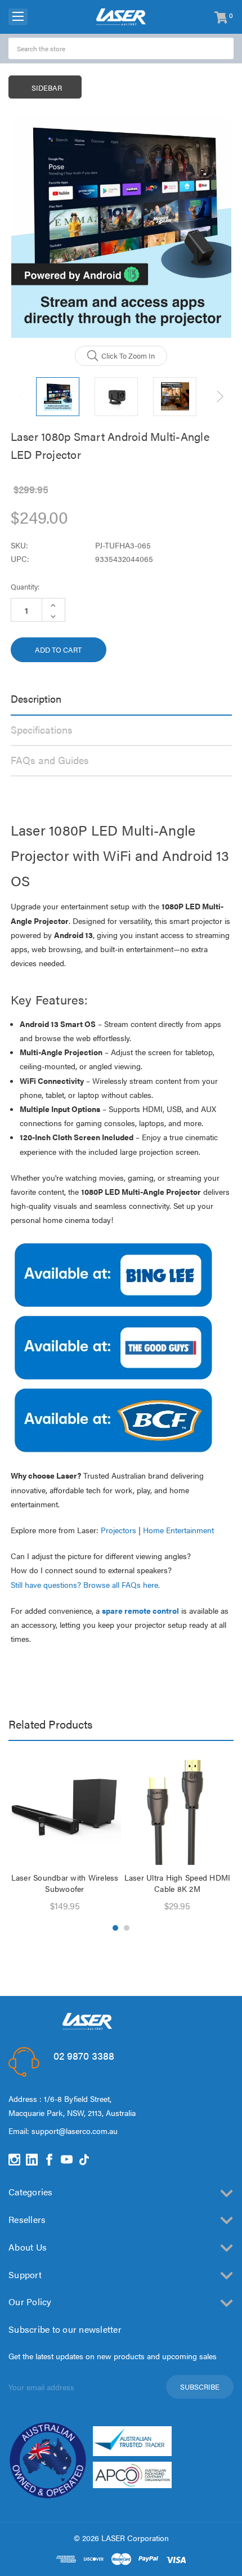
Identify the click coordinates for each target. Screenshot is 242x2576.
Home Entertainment (178, 1530)
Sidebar (47, 88)
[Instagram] (14, 2160)
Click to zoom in (128, 356)
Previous (23, 397)
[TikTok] (84, 2160)
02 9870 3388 (84, 2055)
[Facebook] (49, 2160)
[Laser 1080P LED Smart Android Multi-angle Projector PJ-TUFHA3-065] (113, 1274)
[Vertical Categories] (18, 17)
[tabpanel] (65, 1833)
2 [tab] (127, 1928)
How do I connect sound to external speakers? (91, 1570)
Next (220, 397)
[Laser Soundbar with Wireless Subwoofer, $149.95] (65, 1809)
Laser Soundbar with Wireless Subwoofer (65, 1883)
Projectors (118, 1530)
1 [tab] (115, 1928)
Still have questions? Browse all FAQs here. (85, 1584)
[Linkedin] (32, 2160)
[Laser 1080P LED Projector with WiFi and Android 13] (113, 1419)
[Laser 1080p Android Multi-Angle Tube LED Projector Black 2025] (113, 1347)
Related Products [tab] (50, 1724)
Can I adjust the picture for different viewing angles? (101, 1556)
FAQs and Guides (50, 760)
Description (36, 698)
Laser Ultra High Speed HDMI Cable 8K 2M (178, 1883)
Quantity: (25, 586)
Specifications (42, 729)
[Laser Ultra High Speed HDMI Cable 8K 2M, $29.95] (177, 1809)
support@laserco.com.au (75, 2131)
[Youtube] (67, 2160)
